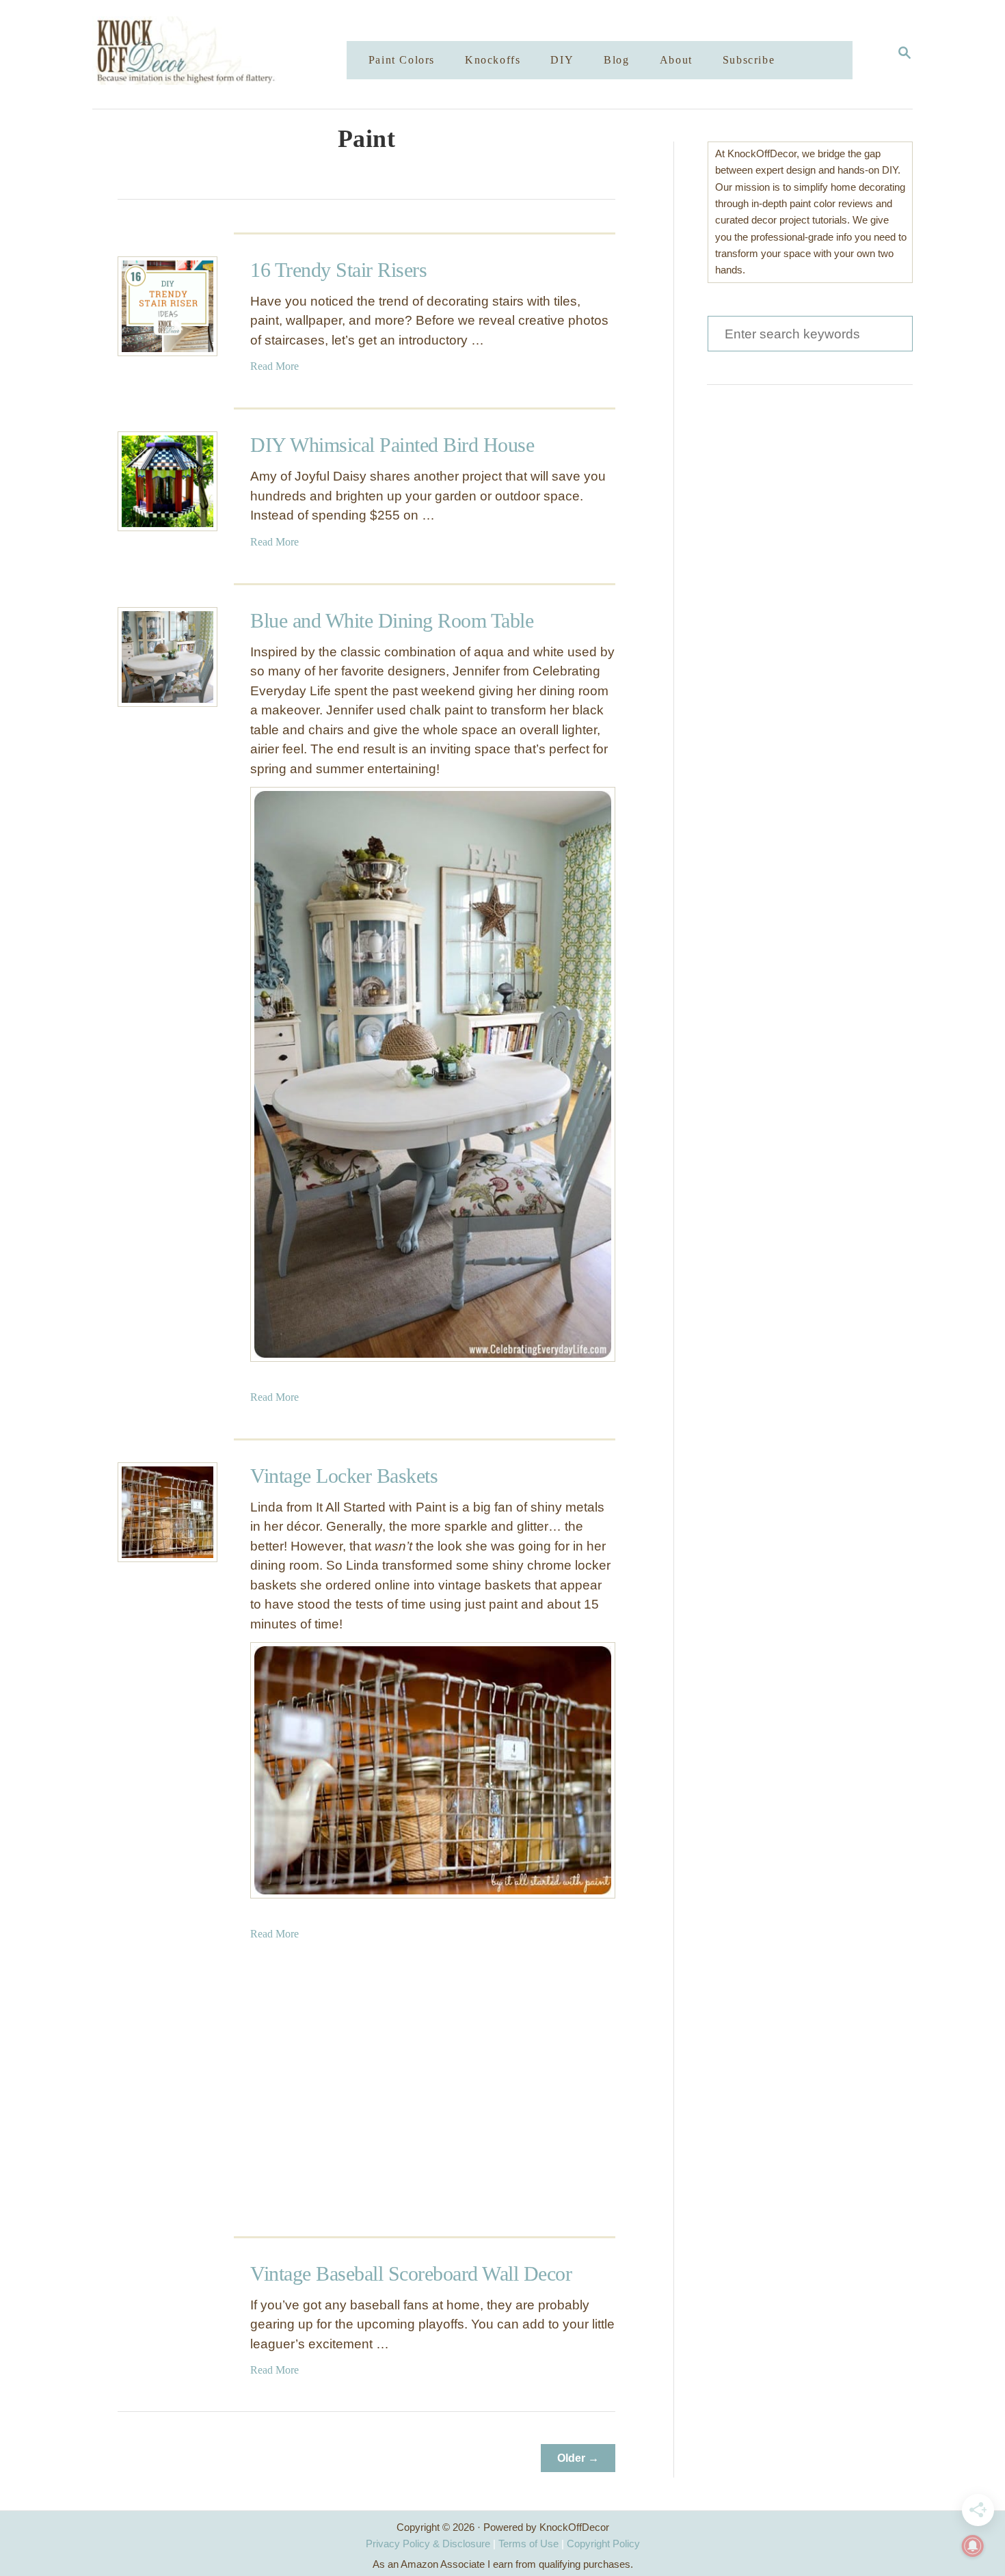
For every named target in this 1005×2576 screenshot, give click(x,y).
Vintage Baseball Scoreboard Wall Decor (411, 2273)
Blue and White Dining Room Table (392, 620)
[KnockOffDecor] (230, 54)
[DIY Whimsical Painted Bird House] (167, 481)
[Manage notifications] (973, 2546)
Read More (274, 366)
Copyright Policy (603, 2544)
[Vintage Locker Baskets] (167, 1512)
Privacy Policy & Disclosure (428, 2544)
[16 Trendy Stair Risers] (167, 306)
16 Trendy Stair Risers (338, 270)
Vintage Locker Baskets (344, 1476)
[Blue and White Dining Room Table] (167, 657)
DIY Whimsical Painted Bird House (392, 445)
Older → (578, 2458)
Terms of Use (528, 2544)
